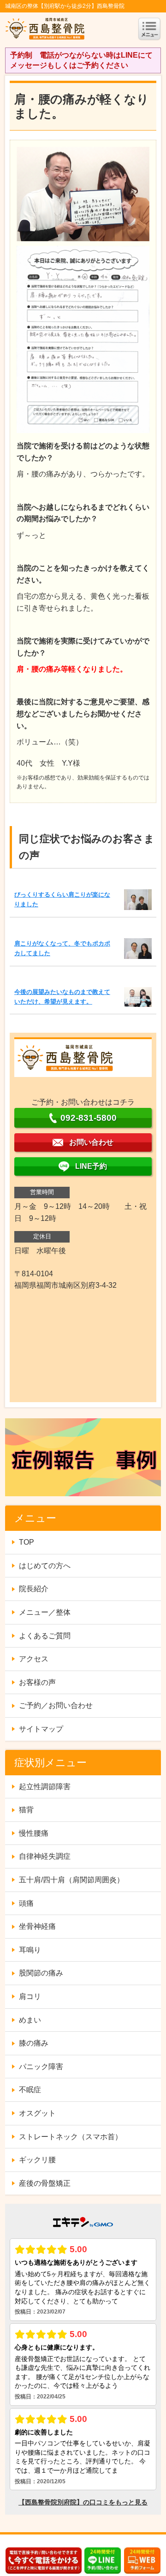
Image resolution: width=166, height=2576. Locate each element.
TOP (27, 1542)
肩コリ (30, 1996)
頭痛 (26, 1903)
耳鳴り (30, 1950)
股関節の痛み (41, 1973)
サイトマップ (41, 1729)
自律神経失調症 (45, 1856)
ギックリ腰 (37, 2160)
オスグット (37, 2113)
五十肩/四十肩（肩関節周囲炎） (71, 1880)
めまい (30, 2020)
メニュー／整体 (45, 1612)
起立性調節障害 (45, 1787)
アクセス (34, 1659)
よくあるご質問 (45, 1636)
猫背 (26, 1810)
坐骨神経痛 (37, 1926)
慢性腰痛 (34, 1833)
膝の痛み (34, 2043)
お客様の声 (37, 1682)
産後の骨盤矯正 (45, 2183)
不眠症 (30, 2090)
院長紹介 (34, 1589)
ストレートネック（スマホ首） (71, 2137)
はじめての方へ (45, 1566)
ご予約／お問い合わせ (56, 1705)
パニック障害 (41, 2067)
